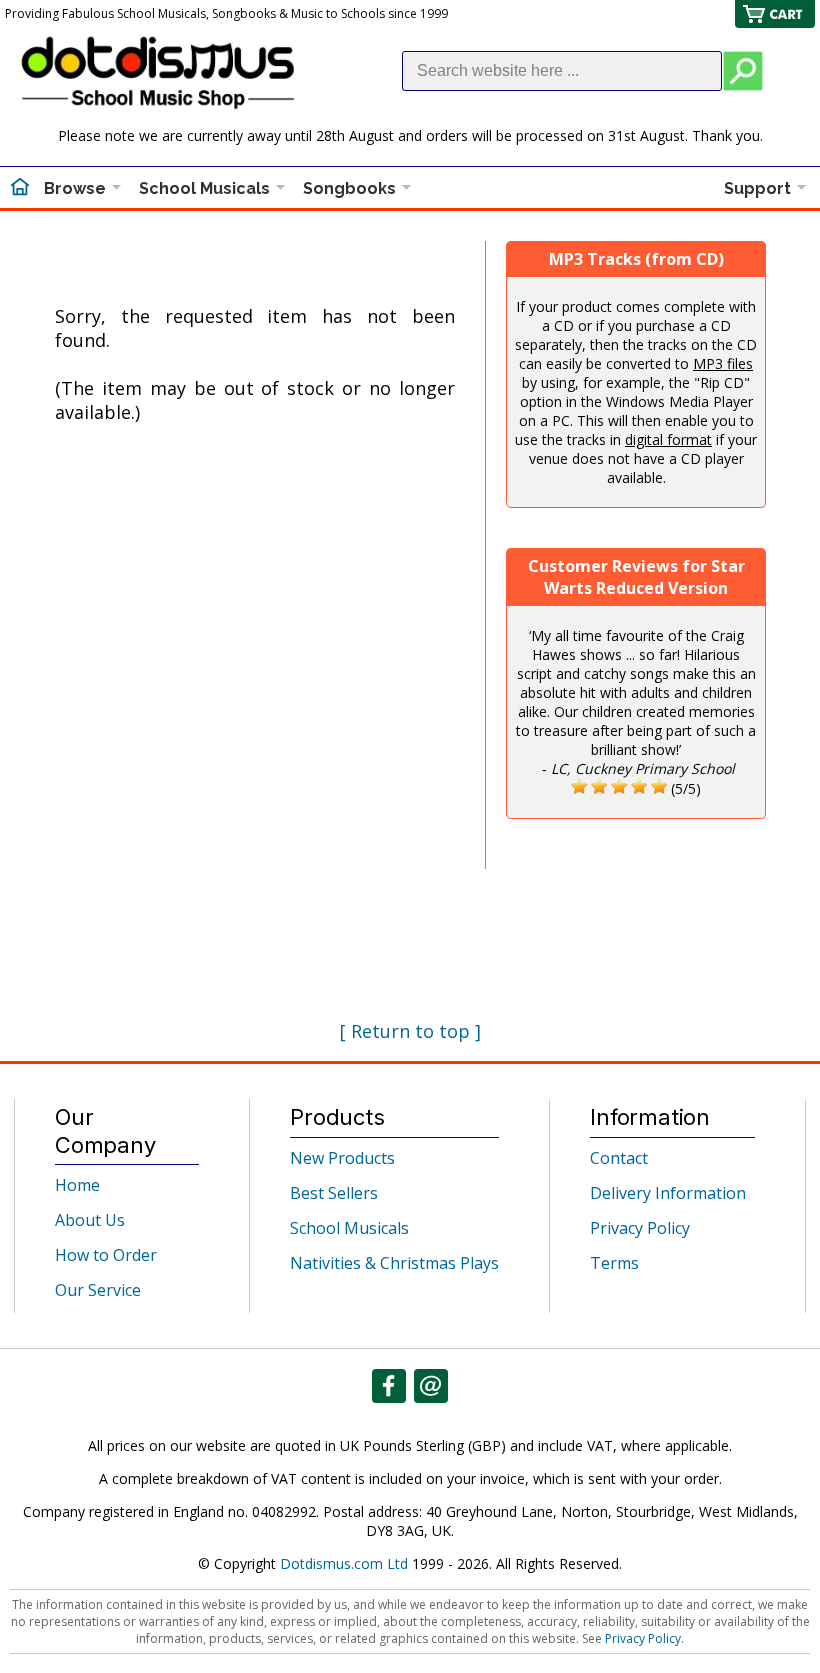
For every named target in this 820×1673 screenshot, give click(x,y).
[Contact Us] (431, 1386)
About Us (90, 1220)
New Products (342, 1158)
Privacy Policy (640, 1228)
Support (757, 188)
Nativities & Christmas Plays (394, 1263)
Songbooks (349, 188)
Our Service (98, 1290)
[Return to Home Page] (20, 189)
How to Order (106, 1255)
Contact (619, 1158)
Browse (75, 188)
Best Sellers (334, 1193)
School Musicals (204, 188)
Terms (614, 1263)
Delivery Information (668, 1193)
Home (77, 1185)
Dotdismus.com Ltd (344, 1563)
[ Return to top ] (410, 1031)
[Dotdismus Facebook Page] (389, 1386)
